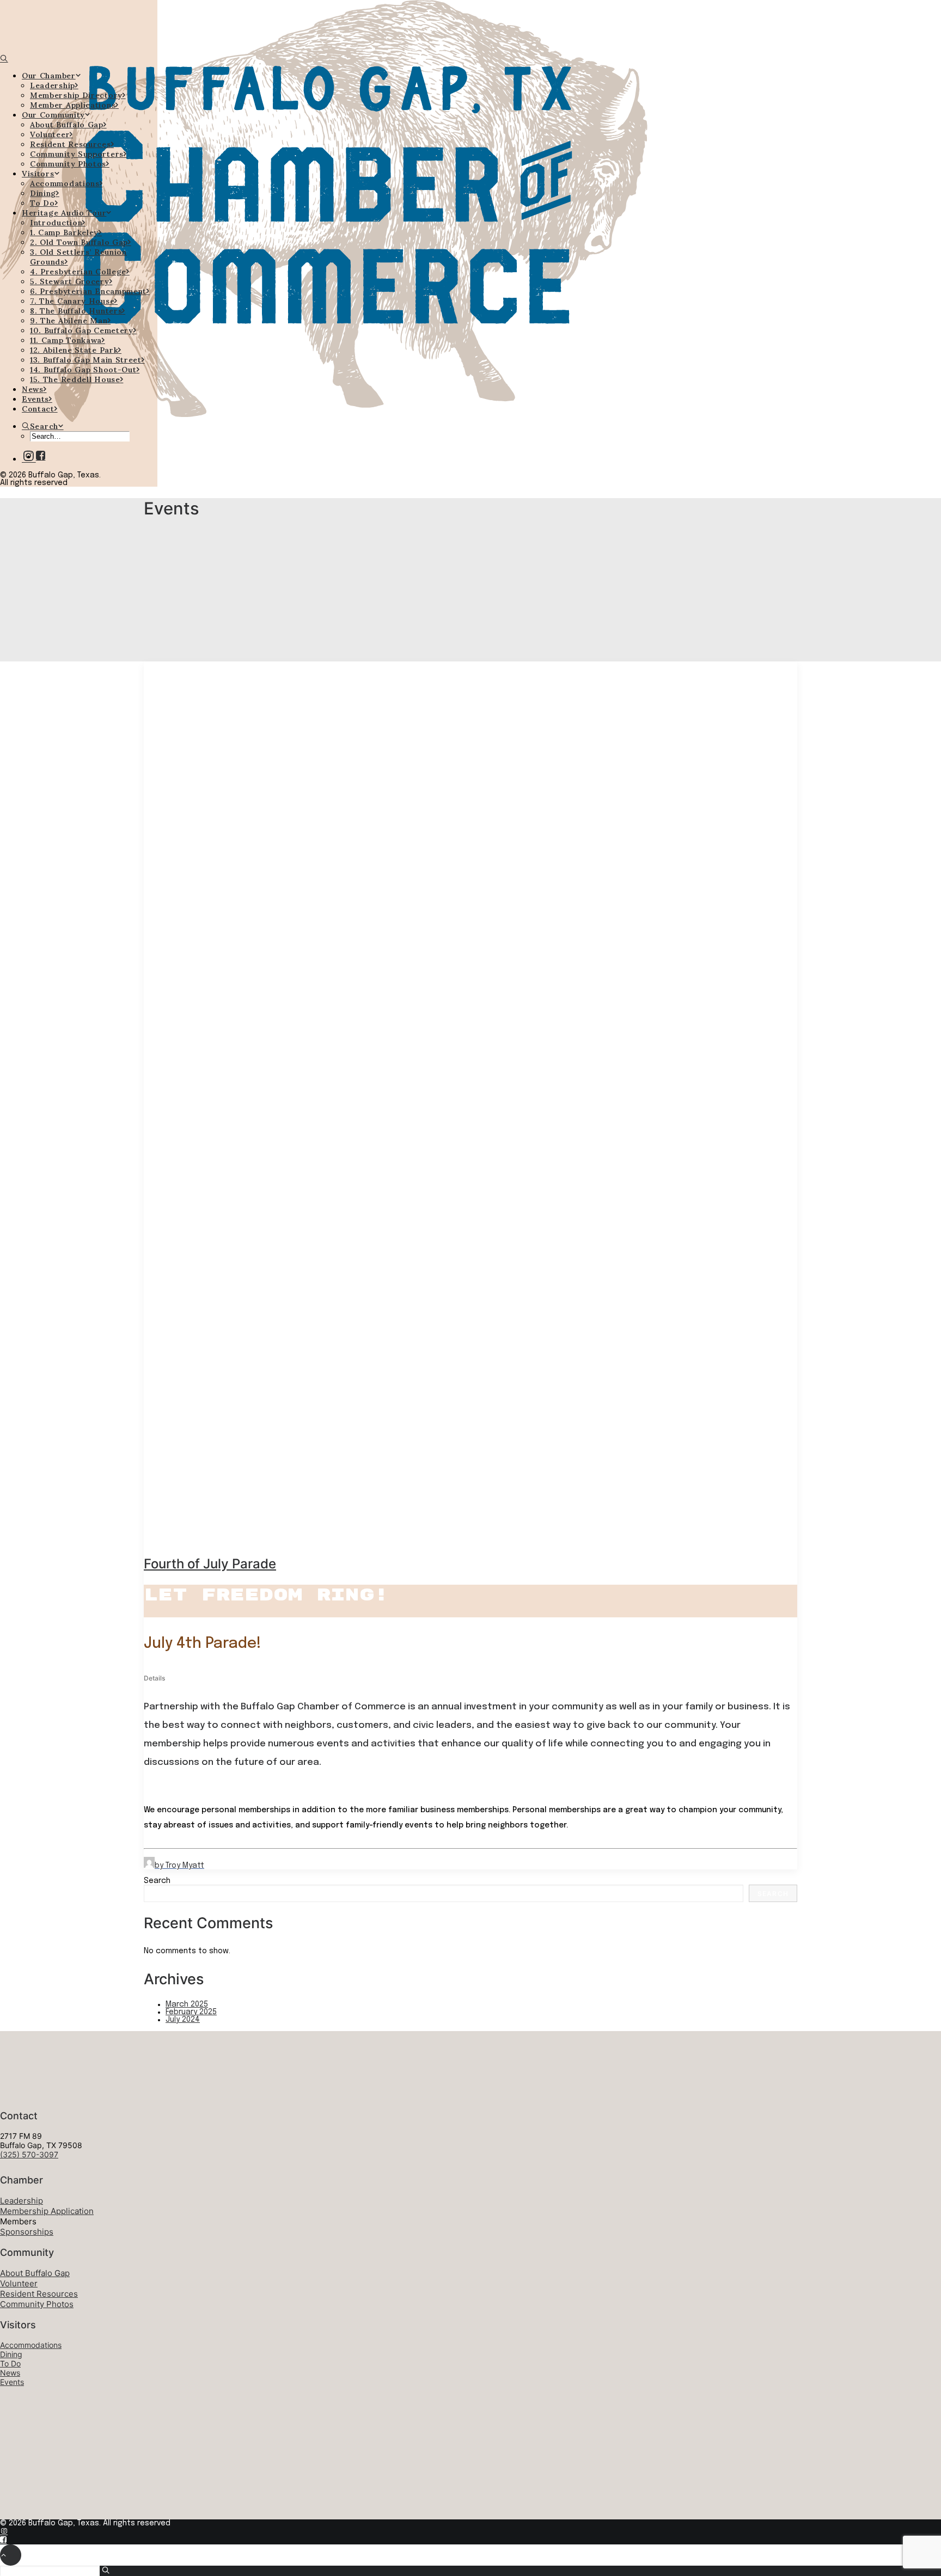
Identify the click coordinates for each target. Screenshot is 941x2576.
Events (35, 399)
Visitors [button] (38, 174)
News (33, 389)
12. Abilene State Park (74, 350)
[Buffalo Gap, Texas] (79, 27)
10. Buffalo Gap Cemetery (82, 330)
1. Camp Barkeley (64, 232)
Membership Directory (76, 95)
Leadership (53, 85)
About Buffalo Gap (67, 125)
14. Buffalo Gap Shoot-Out (83, 370)
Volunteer (50, 134)
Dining (43, 193)
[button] (41, 457)
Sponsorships (27, 2232)
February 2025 (191, 2012)
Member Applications (73, 105)
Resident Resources (71, 144)
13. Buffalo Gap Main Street (86, 360)
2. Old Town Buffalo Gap (79, 242)
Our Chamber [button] (49, 76)
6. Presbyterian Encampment (88, 291)
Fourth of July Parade (210, 1564)
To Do (42, 203)
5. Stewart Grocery (70, 281)
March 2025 (187, 2004)
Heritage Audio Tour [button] (64, 213)
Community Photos (68, 164)
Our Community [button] (53, 115)
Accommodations (65, 183)
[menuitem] (90, 90)
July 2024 (183, 2020)
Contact (38, 409)
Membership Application (47, 2211)
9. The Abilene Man (69, 321)
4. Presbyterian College (78, 272)
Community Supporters (77, 154)
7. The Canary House (72, 301)
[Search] (4, 59)
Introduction (56, 223)
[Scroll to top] (11, 2555)
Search (157, 1881)
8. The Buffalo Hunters (76, 311)
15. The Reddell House (75, 379)
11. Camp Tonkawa (66, 340)
